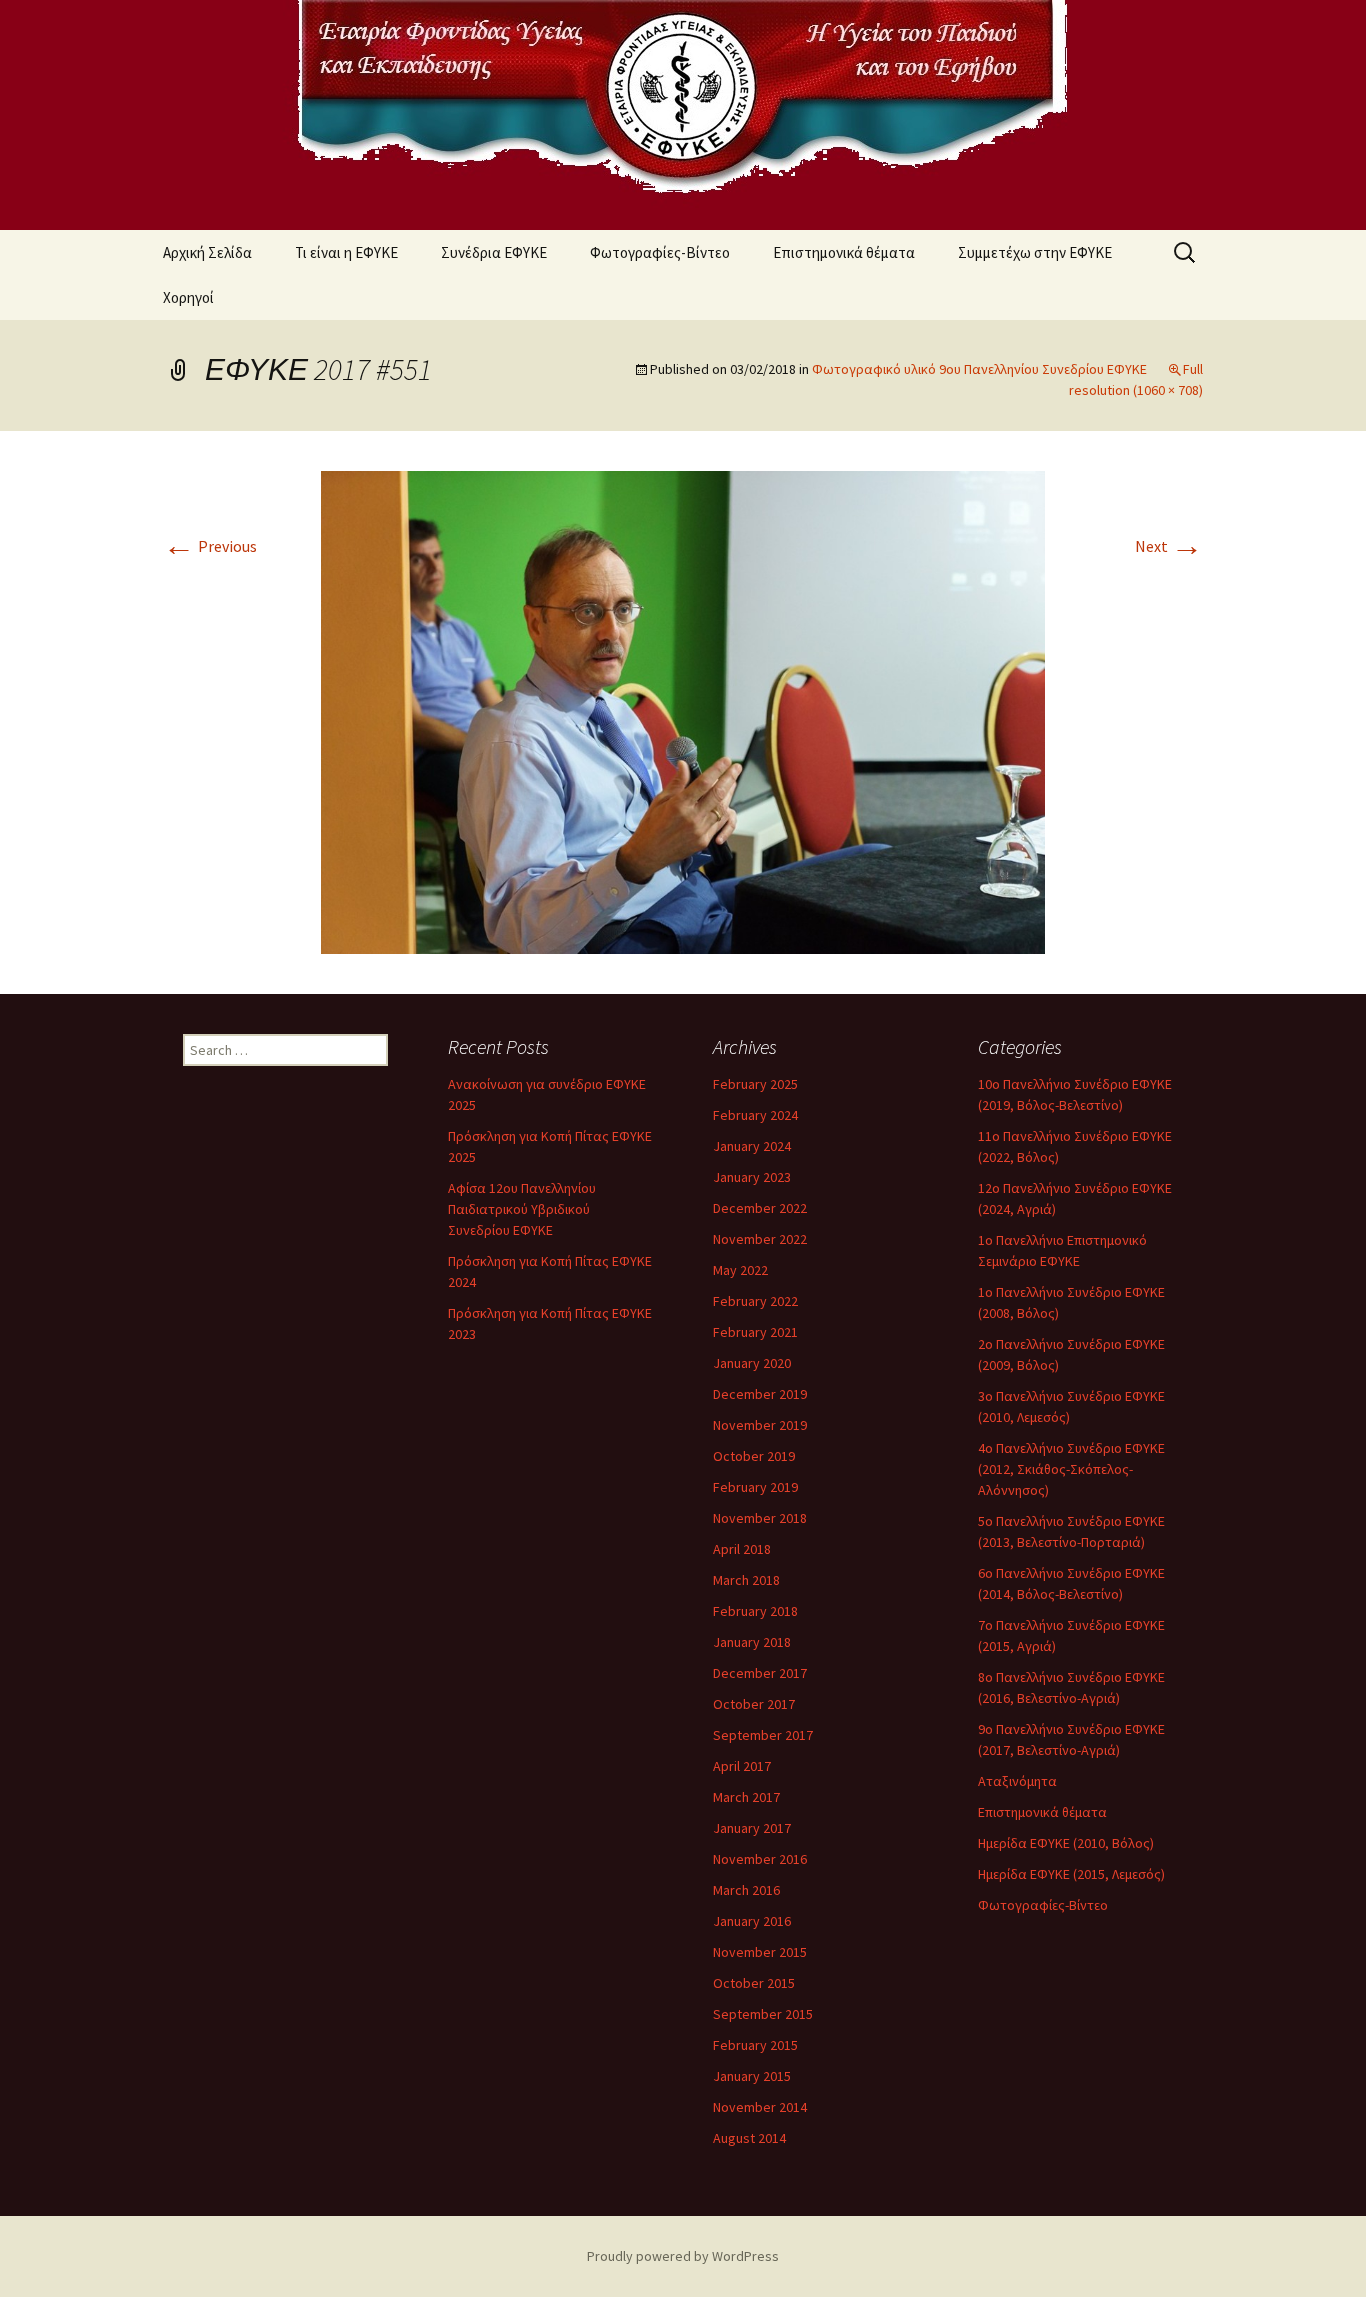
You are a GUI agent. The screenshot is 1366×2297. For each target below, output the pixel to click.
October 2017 (754, 1704)
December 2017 (760, 1673)
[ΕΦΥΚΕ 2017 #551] (683, 710)
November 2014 (760, 2107)
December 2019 (760, 1394)
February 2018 (755, 1611)
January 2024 (752, 1146)
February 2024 (755, 1115)
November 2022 (760, 1239)
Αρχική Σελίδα (207, 252)
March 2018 (746, 1580)
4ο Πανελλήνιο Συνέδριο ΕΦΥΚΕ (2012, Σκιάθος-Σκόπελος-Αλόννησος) (1071, 1469)
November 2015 (760, 1952)
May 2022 (740, 1270)
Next (1169, 546)
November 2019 (760, 1425)
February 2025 (755, 1084)
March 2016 (746, 1890)
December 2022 (760, 1208)
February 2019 (755, 1487)
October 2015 (754, 1983)
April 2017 (742, 1766)
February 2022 (755, 1301)
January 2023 (752, 1177)
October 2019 (754, 1456)
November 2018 (760, 1518)
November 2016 (760, 1859)
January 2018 (752, 1642)
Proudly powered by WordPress (683, 2256)
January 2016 (752, 1921)
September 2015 (763, 2014)
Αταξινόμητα (1017, 1781)
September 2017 (763, 1735)
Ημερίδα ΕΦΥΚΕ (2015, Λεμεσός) (1071, 1874)
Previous (210, 546)
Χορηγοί (188, 297)
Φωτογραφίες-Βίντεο (660, 252)
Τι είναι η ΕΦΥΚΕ (346, 252)
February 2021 (755, 1332)
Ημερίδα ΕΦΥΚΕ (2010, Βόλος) (1066, 1843)
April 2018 (742, 1549)
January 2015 (752, 2076)
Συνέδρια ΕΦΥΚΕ (494, 252)
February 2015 (755, 2045)
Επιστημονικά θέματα (844, 252)
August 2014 (749, 2138)
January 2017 (752, 1828)
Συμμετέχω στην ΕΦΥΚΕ (1035, 252)
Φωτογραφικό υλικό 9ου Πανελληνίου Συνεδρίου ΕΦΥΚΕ (979, 369)
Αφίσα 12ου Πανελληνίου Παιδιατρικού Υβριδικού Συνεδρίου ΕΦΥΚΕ (522, 1209)
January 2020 (752, 1363)
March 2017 (746, 1797)
